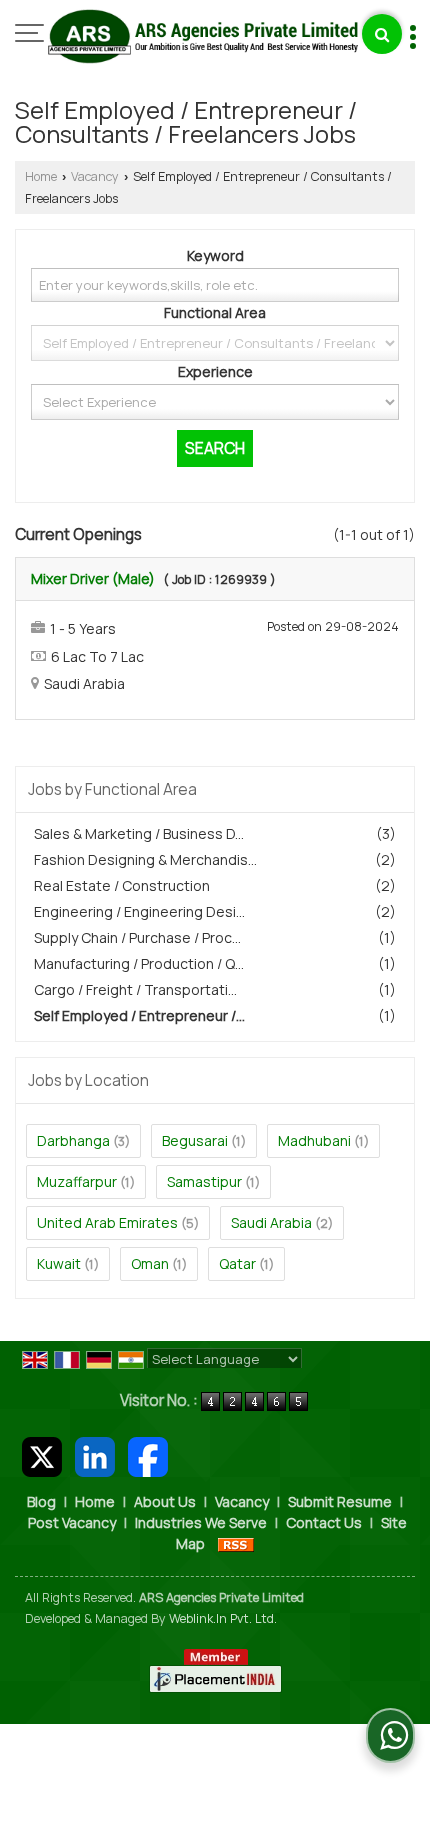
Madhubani (314, 1140)
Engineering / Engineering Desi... (139, 911)
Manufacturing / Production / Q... (139, 963)
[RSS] (236, 1543)
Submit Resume (340, 1501)
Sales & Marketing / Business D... (139, 833)
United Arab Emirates (107, 1222)
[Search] (382, 34)
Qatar (237, 1263)
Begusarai (195, 1140)
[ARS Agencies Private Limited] (203, 38)
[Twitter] (42, 1454)
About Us (165, 1501)
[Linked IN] (95, 1454)
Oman (150, 1263)
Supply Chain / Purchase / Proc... (137, 937)
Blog (41, 1501)
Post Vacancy (72, 1522)
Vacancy (95, 176)
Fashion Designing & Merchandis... (145, 859)
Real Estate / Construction (122, 885)
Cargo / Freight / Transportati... (135, 989)
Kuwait (59, 1263)
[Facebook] (148, 1454)
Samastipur (204, 1181)
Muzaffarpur (77, 1181)
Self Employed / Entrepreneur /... (139, 1015)
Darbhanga (73, 1140)
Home (41, 176)
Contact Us (324, 1522)
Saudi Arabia (271, 1222)
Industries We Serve (201, 1522)
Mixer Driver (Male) (93, 578)
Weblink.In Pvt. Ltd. (223, 1618)
